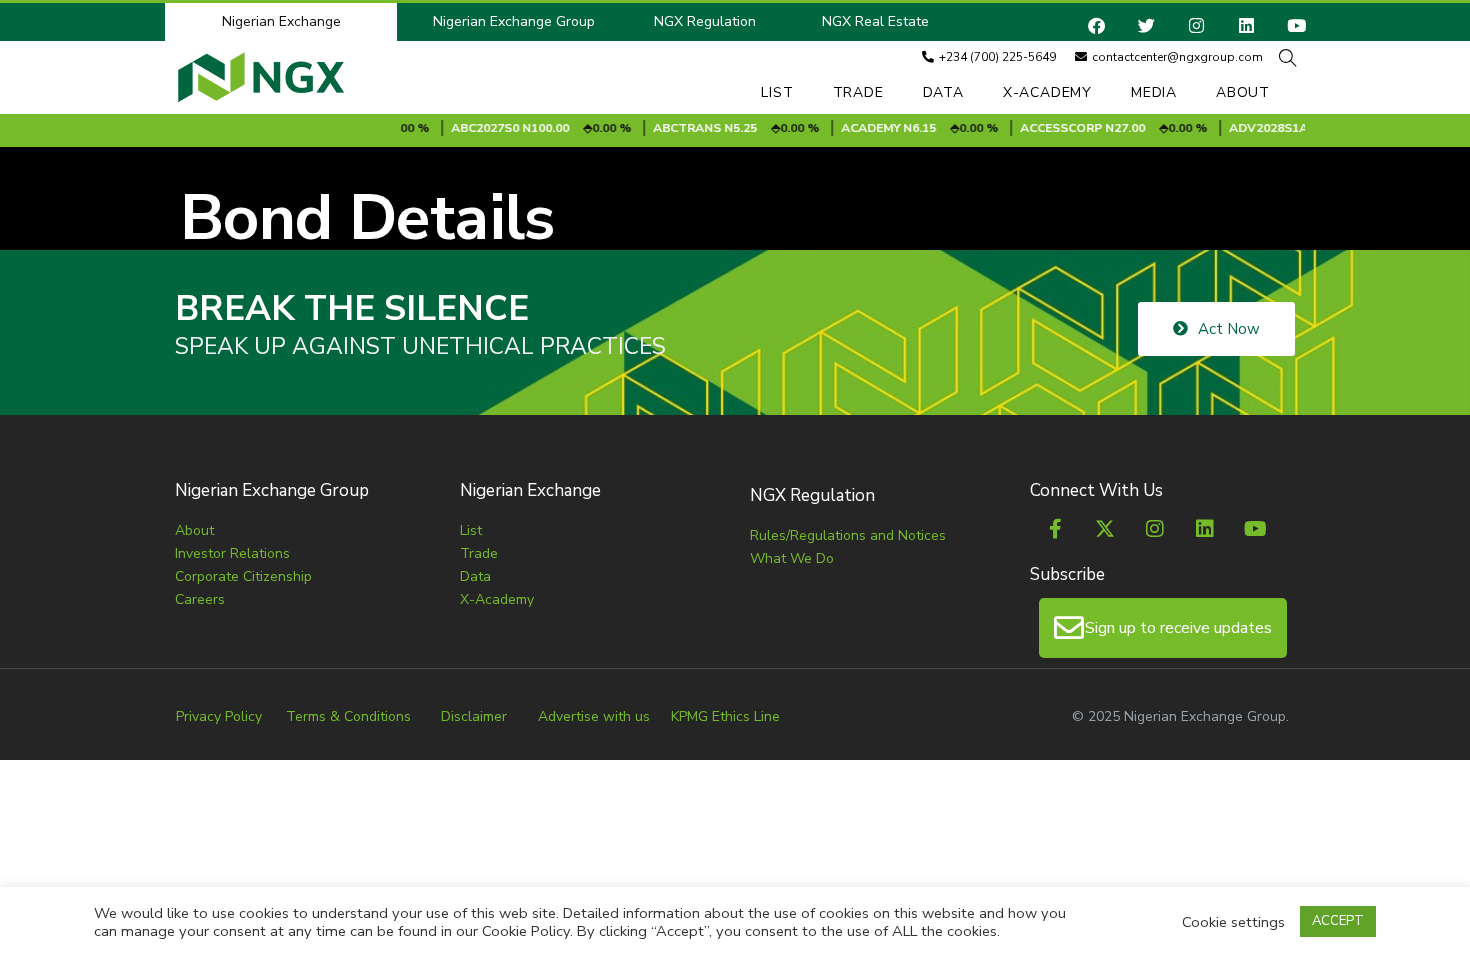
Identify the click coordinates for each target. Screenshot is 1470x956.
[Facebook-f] (1055, 529)
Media (1154, 92)
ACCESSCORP (1045, 128)
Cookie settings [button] (1233, 922)
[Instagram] (1196, 25)
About (1243, 92)
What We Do (792, 558)
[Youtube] (1296, 25)
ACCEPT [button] (1338, 921)
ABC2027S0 (469, 128)
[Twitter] (1146, 25)
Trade (858, 92)
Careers (200, 599)
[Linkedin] (1246, 25)
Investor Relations (232, 553)
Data (943, 92)
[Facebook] (1096, 25)
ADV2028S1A (1253, 128)
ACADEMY (855, 128)
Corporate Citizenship (243, 576)
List (777, 92)
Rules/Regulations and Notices (848, 535)
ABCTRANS (671, 128)
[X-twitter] (1105, 529)
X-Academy (1047, 92)
